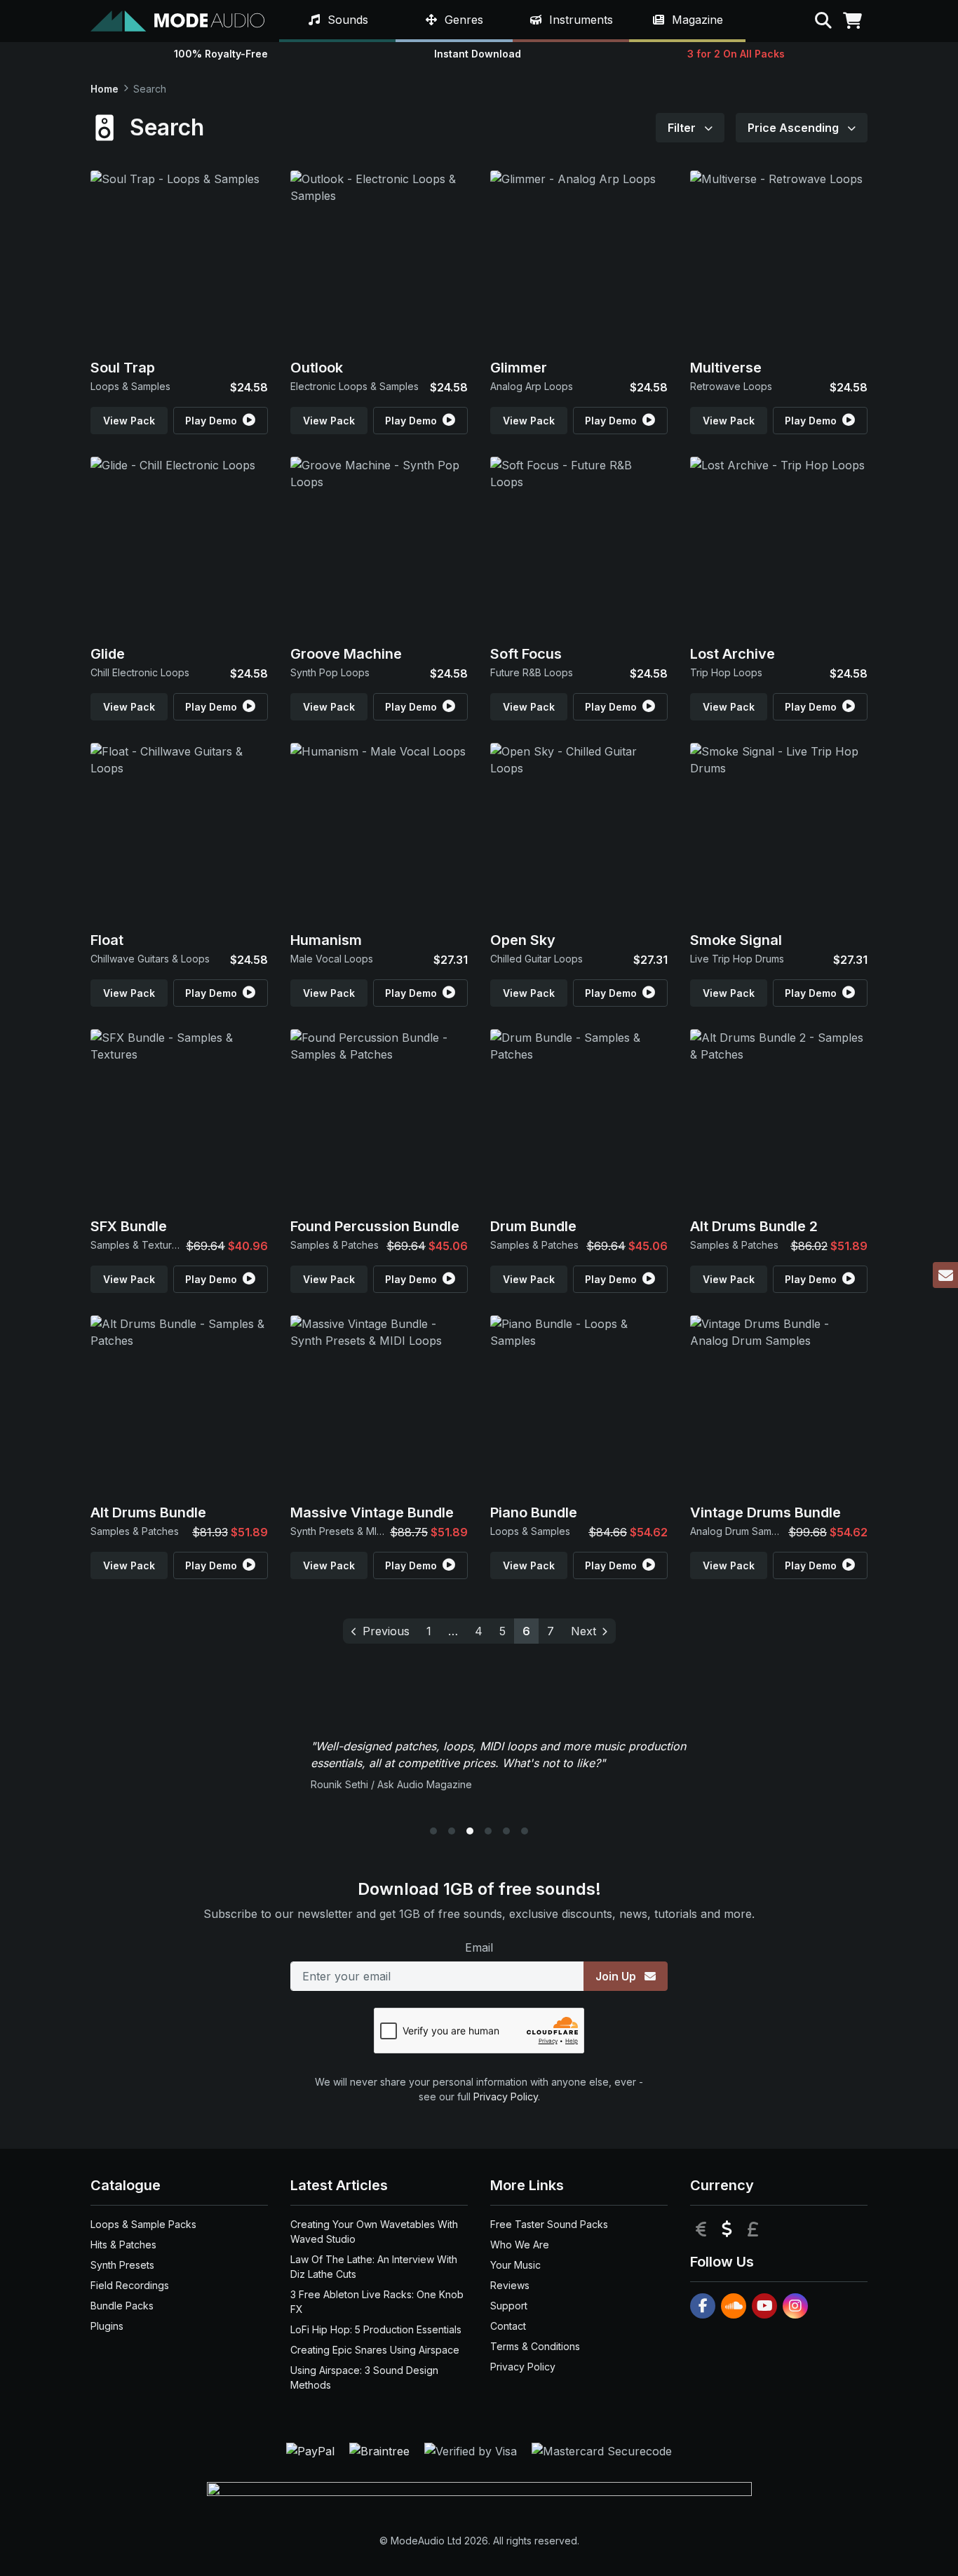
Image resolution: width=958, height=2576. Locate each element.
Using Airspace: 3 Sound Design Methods (364, 2377)
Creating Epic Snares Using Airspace (375, 2350)
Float (107, 940)
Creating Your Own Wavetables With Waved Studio (374, 2232)
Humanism (326, 940)
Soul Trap (123, 368)
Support (509, 2306)
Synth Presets (122, 2265)
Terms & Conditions (535, 2346)
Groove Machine (346, 654)
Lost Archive (733, 654)
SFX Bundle (129, 1226)
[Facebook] (703, 2306)
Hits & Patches (123, 2245)
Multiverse (726, 368)
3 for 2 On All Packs (736, 54)
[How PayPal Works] (312, 2450)
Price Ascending (795, 128)
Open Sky (523, 940)
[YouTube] (764, 2306)
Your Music (515, 2265)
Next (583, 1631)
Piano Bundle (534, 1512)
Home (104, 89)
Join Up (617, 1976)
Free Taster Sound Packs (549, 2224)
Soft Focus (526, 654)
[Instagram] (795, 2306)
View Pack (129, 421)
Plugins (107, 2326)
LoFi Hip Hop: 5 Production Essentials (376, 2329)
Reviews (510, 2285)
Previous (386, 1631)
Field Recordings (130, 2285)
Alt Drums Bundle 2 (754, 1226)
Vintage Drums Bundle (765, 1512)
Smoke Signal (736, 940)
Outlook (317, 368)
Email (479, 1947)
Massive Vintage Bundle (372, 1512)
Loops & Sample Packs (143, 2224)
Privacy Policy (506, 2097)
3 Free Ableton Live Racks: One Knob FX (377, 2302)
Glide (108, 654)
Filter (683, 128)
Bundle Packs (122, 2306)
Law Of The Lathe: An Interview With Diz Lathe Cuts (374, 2267)
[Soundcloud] (734, 2306)
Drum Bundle (533, 1226)
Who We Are (520, 2245)
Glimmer (519, 368)
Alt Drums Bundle (148, 1512)
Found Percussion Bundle (375, 1226)
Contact (508, 2326)
